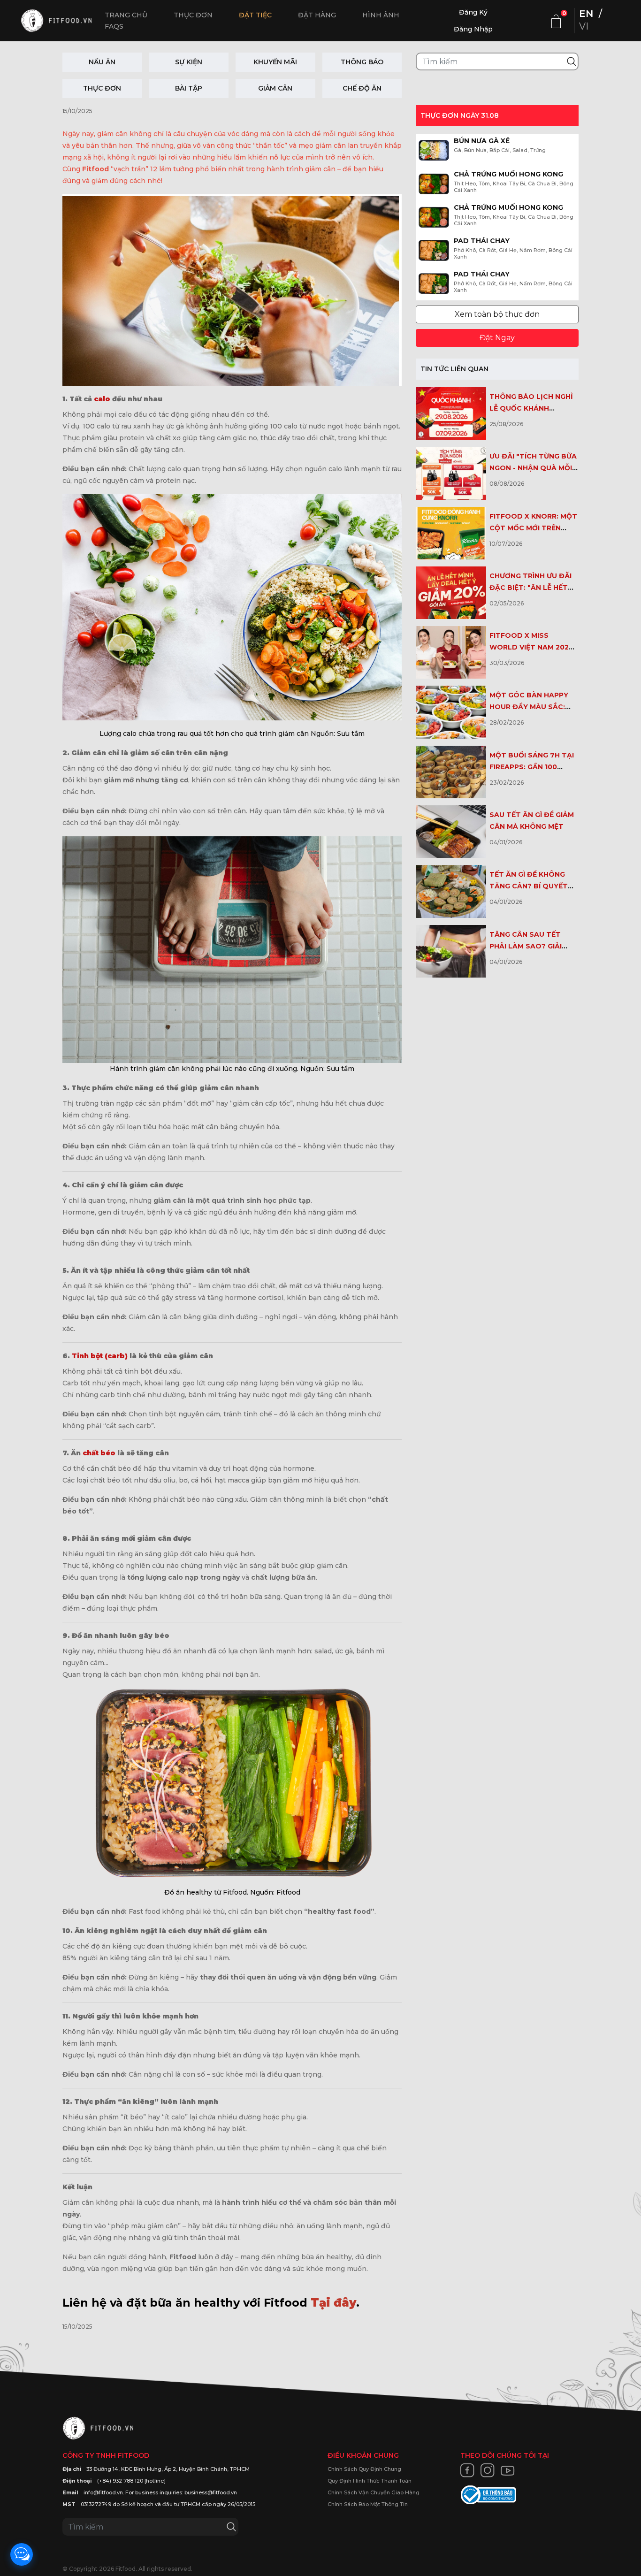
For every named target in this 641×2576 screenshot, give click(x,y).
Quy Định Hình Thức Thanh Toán (370, 2481)
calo (102, 399)
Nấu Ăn (102, 62)
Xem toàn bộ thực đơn (497, 314)
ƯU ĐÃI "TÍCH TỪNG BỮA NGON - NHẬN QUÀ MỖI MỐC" (533, 468)
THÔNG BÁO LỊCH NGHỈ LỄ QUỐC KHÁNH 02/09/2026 (531, 408)
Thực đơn (193, 15)
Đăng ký (473, 12)
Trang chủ (126, 15)
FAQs (114, 26)
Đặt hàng (317, 15)
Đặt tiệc (255, 15)
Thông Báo (362, 62)
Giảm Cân (275, 88)
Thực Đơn (102, 88)
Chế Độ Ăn (362, 88)
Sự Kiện (189, 62)
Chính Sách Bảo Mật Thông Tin (368, 2504)
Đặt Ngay (497, 338)
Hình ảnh (381, 15)
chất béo (99, 1453)
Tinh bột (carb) (99, 1356)
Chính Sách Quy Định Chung (364, 2469)
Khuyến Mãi (275, 62)
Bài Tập (189, 88)
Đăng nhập (473, 29)
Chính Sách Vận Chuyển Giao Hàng (374, 2492)
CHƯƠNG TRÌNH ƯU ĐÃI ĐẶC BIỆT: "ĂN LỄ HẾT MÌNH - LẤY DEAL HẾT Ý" (533, 588)
